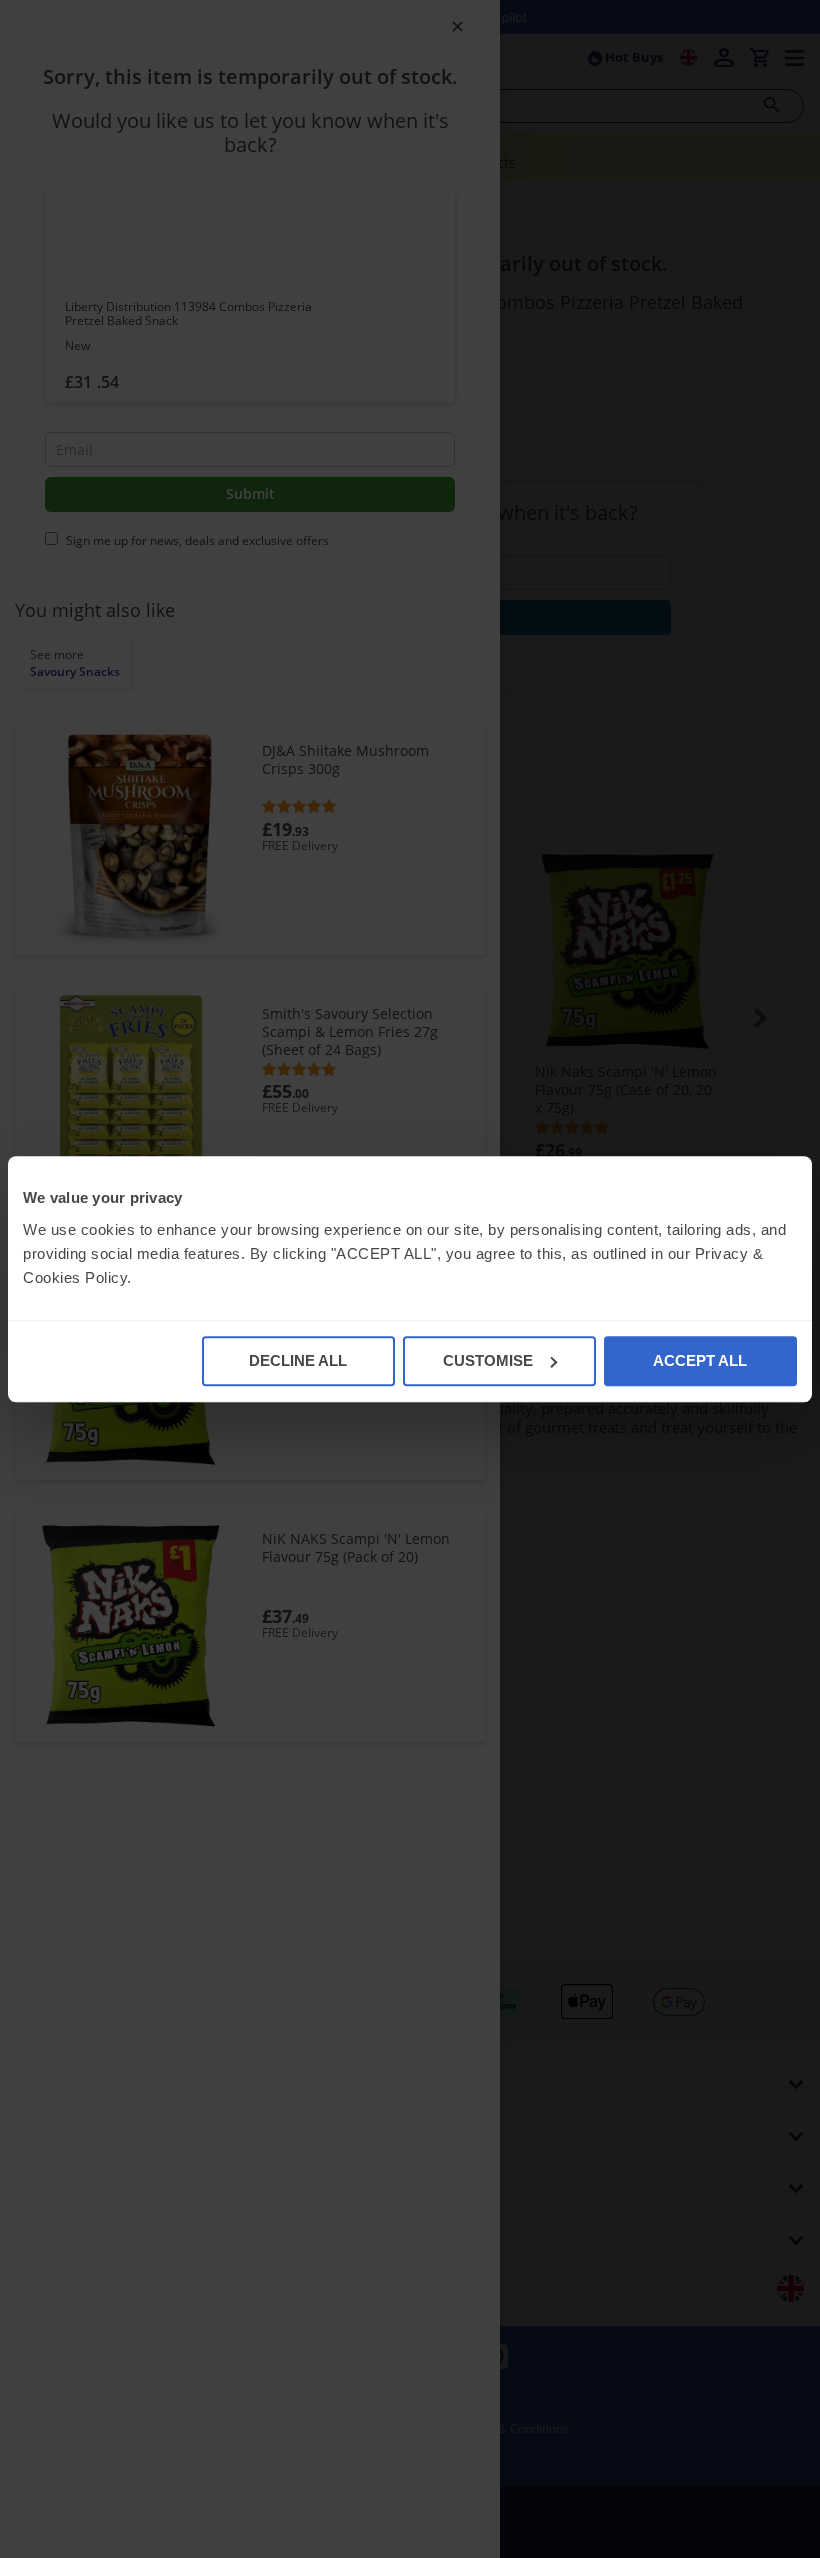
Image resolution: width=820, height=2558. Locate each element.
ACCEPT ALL (700, 1360)
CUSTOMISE (488, 1360)
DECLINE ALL (298, 1360)
